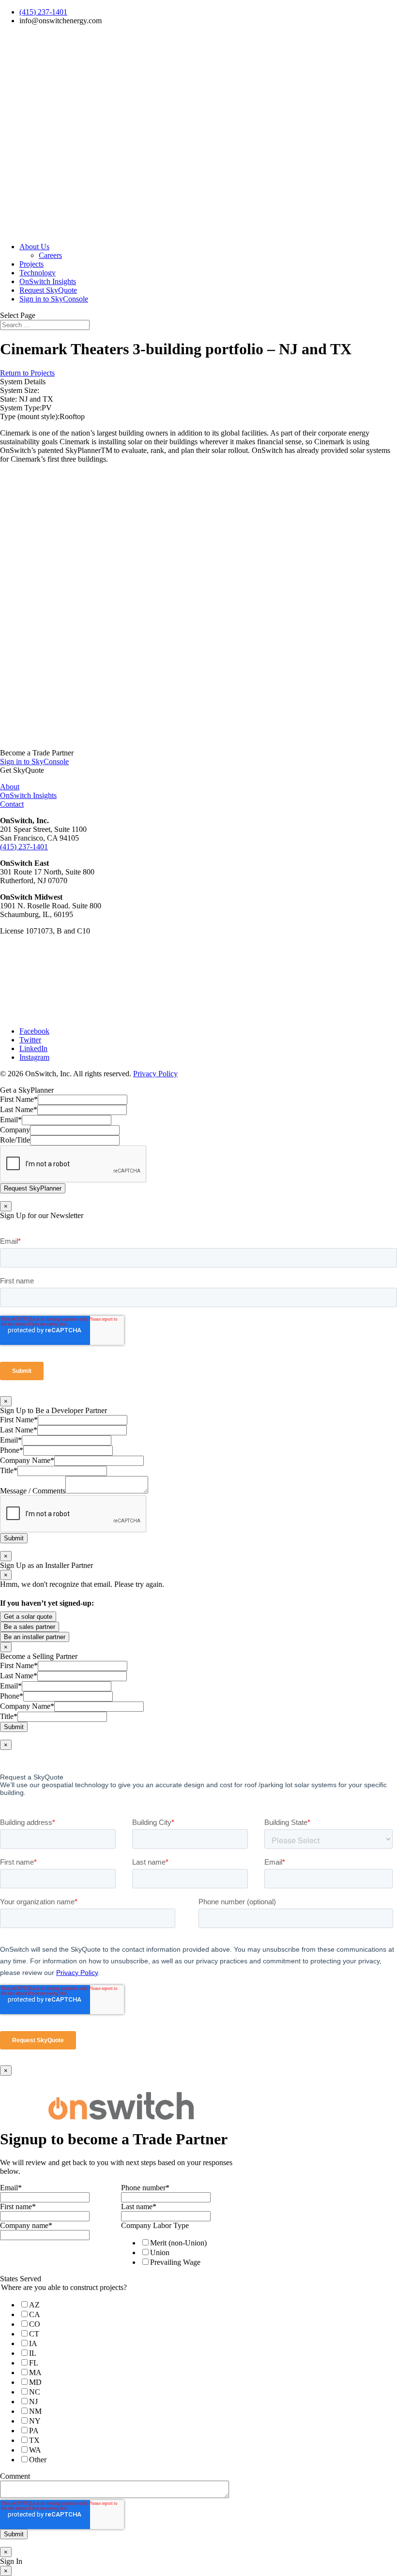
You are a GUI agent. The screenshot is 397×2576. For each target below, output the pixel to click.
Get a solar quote (28, 1617)
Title (9, 1470)
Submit (14, 1538)
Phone (12, 1450)
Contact (12, 804)
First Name (19, 1099)
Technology (38, 273)
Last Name (19, 1109)
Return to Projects (27, 373)
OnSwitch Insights (48, 281)
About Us (34, 247)
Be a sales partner (30, 1627)
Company (15, 1130)
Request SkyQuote (48, 290)
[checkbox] (180, 2252)
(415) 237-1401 (43, 12)
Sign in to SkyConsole (54, 299)
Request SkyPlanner (33, 1188)
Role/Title (15, 1140)
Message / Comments (33, 1491)
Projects (31, 264)
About (10, 787)
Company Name (27, 1460)
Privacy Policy (155, 1074)
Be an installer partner (35, 1637)
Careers (50, 255)
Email (11, 1120)
